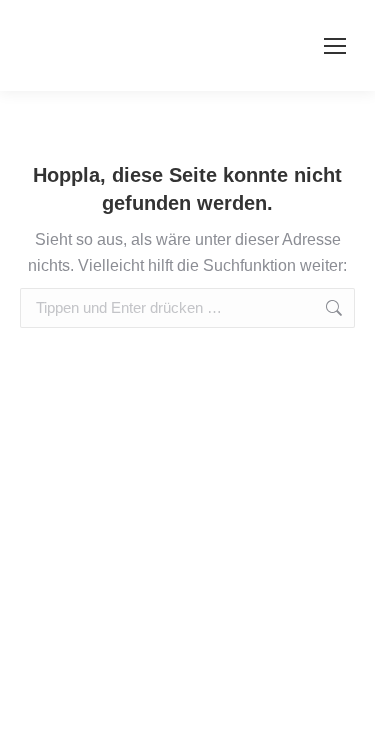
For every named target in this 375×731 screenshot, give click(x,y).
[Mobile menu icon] (335, 46)
